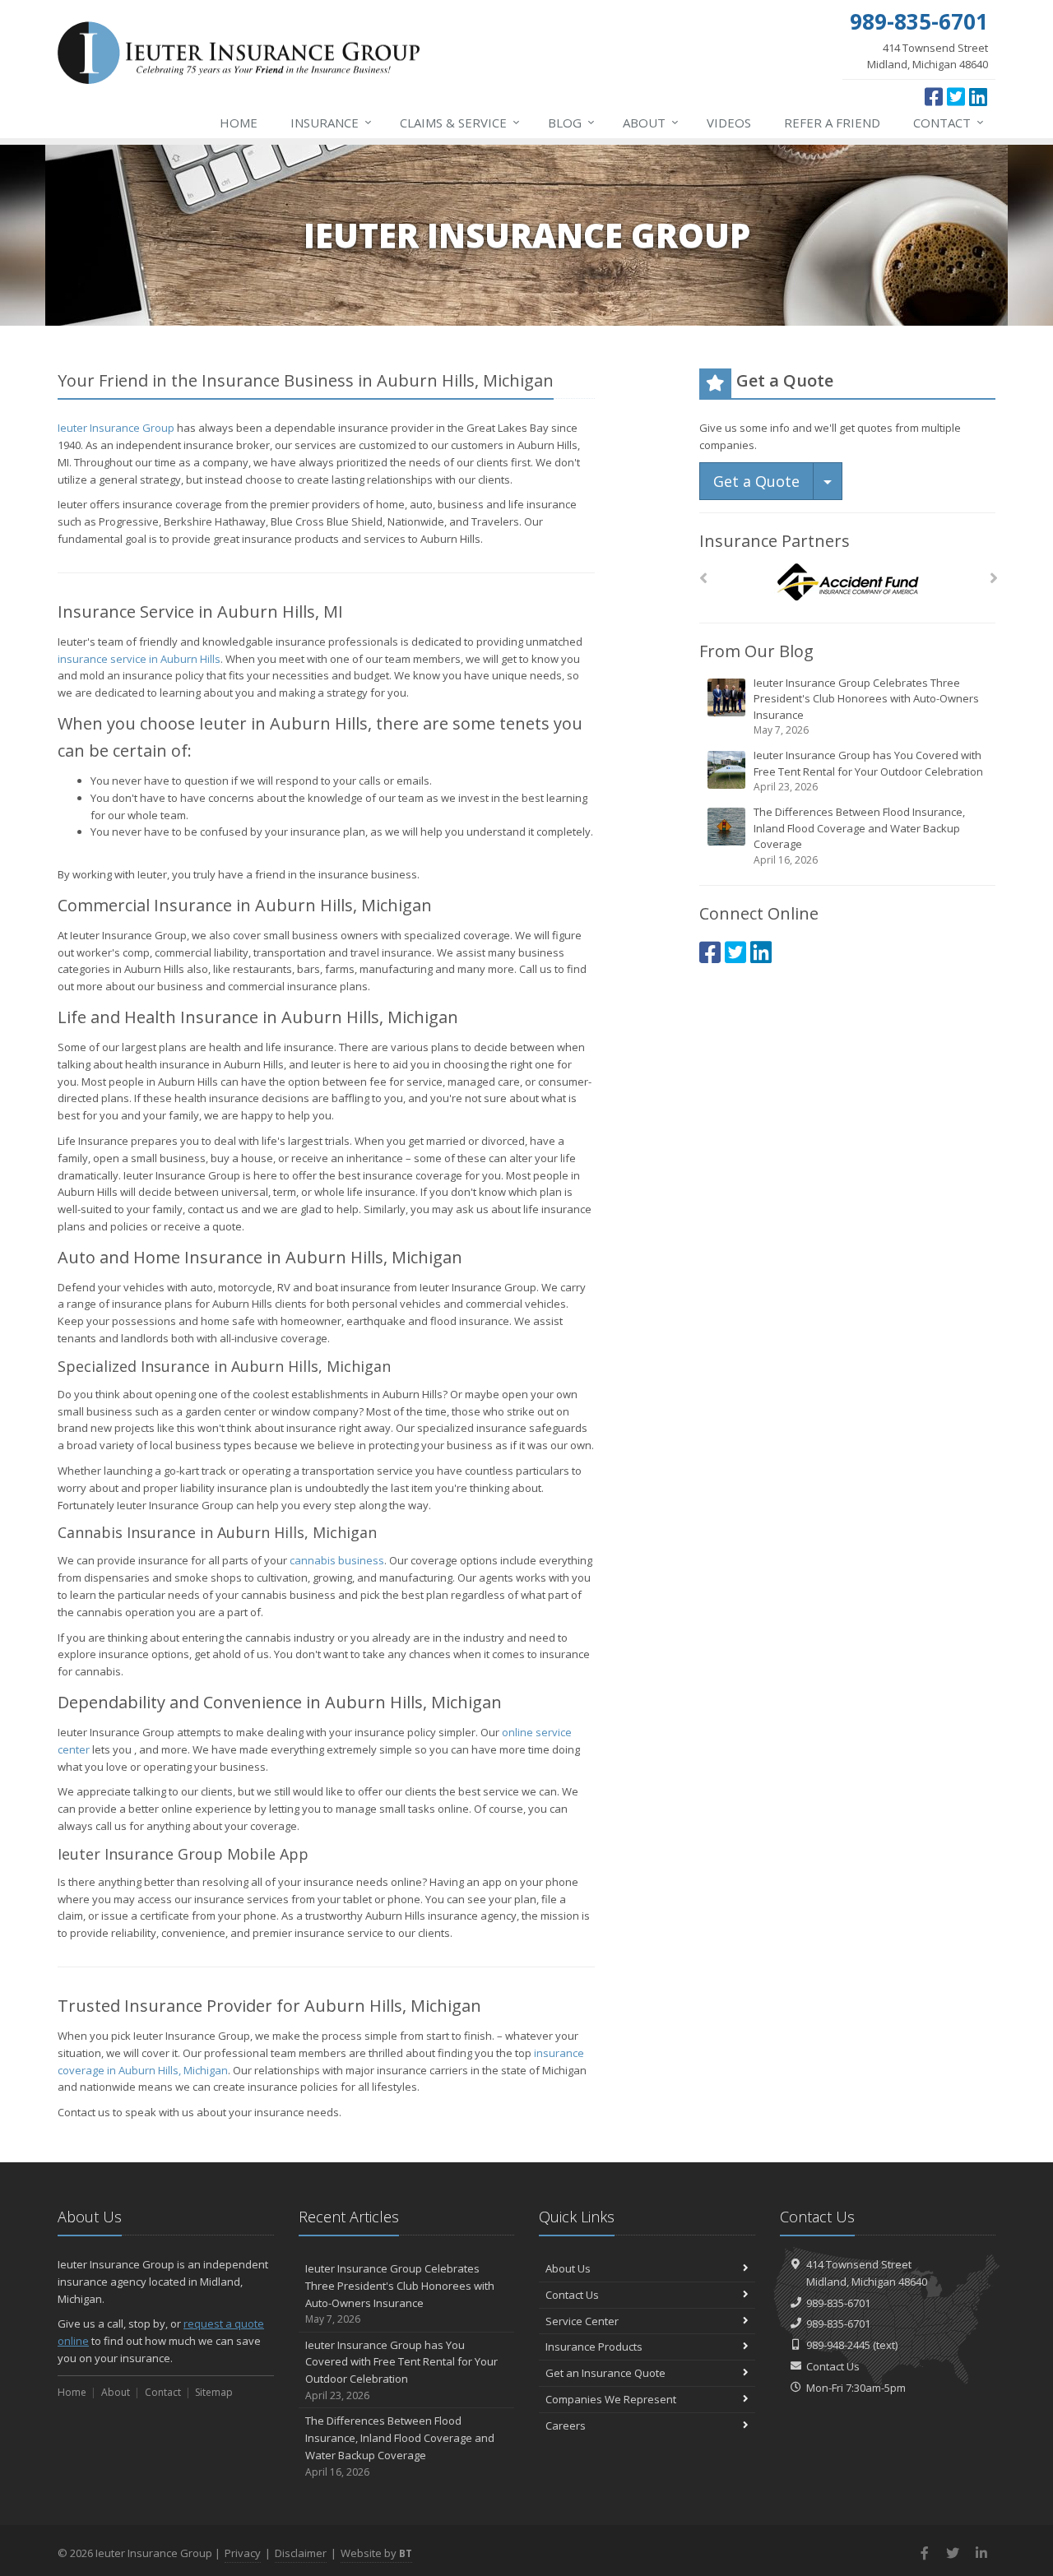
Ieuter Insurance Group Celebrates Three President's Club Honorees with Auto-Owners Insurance (866, 707)
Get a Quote (756, 481)
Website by (376, 2553)
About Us (568, 2268)
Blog (571, 122)
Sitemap (214, 2392)
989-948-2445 (838, 2345)
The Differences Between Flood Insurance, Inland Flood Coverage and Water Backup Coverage (859, 836)
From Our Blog (756, 651)
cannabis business (337, 1560)
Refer (832, 123)
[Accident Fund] (848, 583)
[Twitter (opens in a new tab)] (956, 96)
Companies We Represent (611, 2399)
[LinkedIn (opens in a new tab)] (978, 96)
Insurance (331, 122)
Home (239, 123)
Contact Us (572, 2295)
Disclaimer (301, 2553)
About (651, 122)
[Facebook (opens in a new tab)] (934, 96)
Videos (729, 123)
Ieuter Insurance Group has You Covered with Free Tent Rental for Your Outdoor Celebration (868, 771)
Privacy (243, 2553)
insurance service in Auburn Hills (139, 659)
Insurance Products (594, 2347)
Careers (566, 2425)
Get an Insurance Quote (605, 2373)
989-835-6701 (838, 2303)
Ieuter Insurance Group (116, 428)
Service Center (582, 2321)
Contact (949, 122)
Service (460, 122)
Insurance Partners (775, 541)
